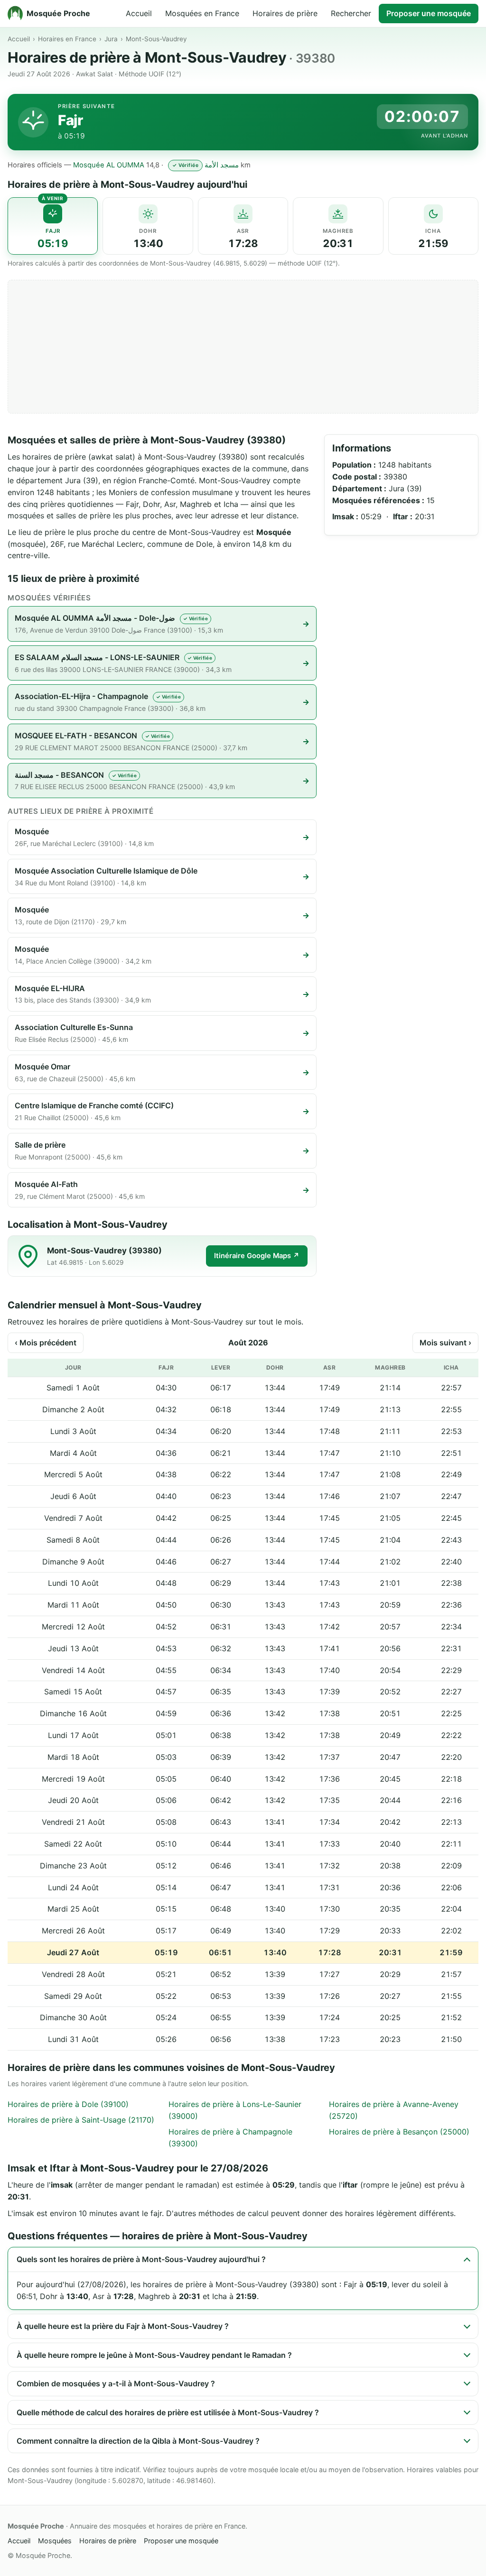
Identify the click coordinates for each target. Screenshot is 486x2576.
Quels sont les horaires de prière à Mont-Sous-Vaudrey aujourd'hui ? (141, 2259)
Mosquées (55, 2541)
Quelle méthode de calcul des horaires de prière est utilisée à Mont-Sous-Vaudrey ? (168, 2412)
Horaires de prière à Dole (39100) (68, 2104)
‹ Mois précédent (46, 1343)
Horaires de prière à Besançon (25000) (399, 2132)
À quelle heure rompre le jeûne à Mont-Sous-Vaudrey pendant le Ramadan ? (154, 2355)
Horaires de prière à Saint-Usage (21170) (81, 2120)
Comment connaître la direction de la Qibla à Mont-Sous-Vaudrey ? (138, 2441)
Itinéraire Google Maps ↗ (257, 1256)
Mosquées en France (202, 13)
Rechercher (351, 13)
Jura (111, 39)
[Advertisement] (243, 347)
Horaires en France (67, 39)
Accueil (139, 13)
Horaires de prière (285, 13)
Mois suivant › (445, 1343)
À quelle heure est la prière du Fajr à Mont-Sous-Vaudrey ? (123, 2326)
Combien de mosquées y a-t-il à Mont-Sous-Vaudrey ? (116, 2383)
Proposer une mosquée (429, 13)
